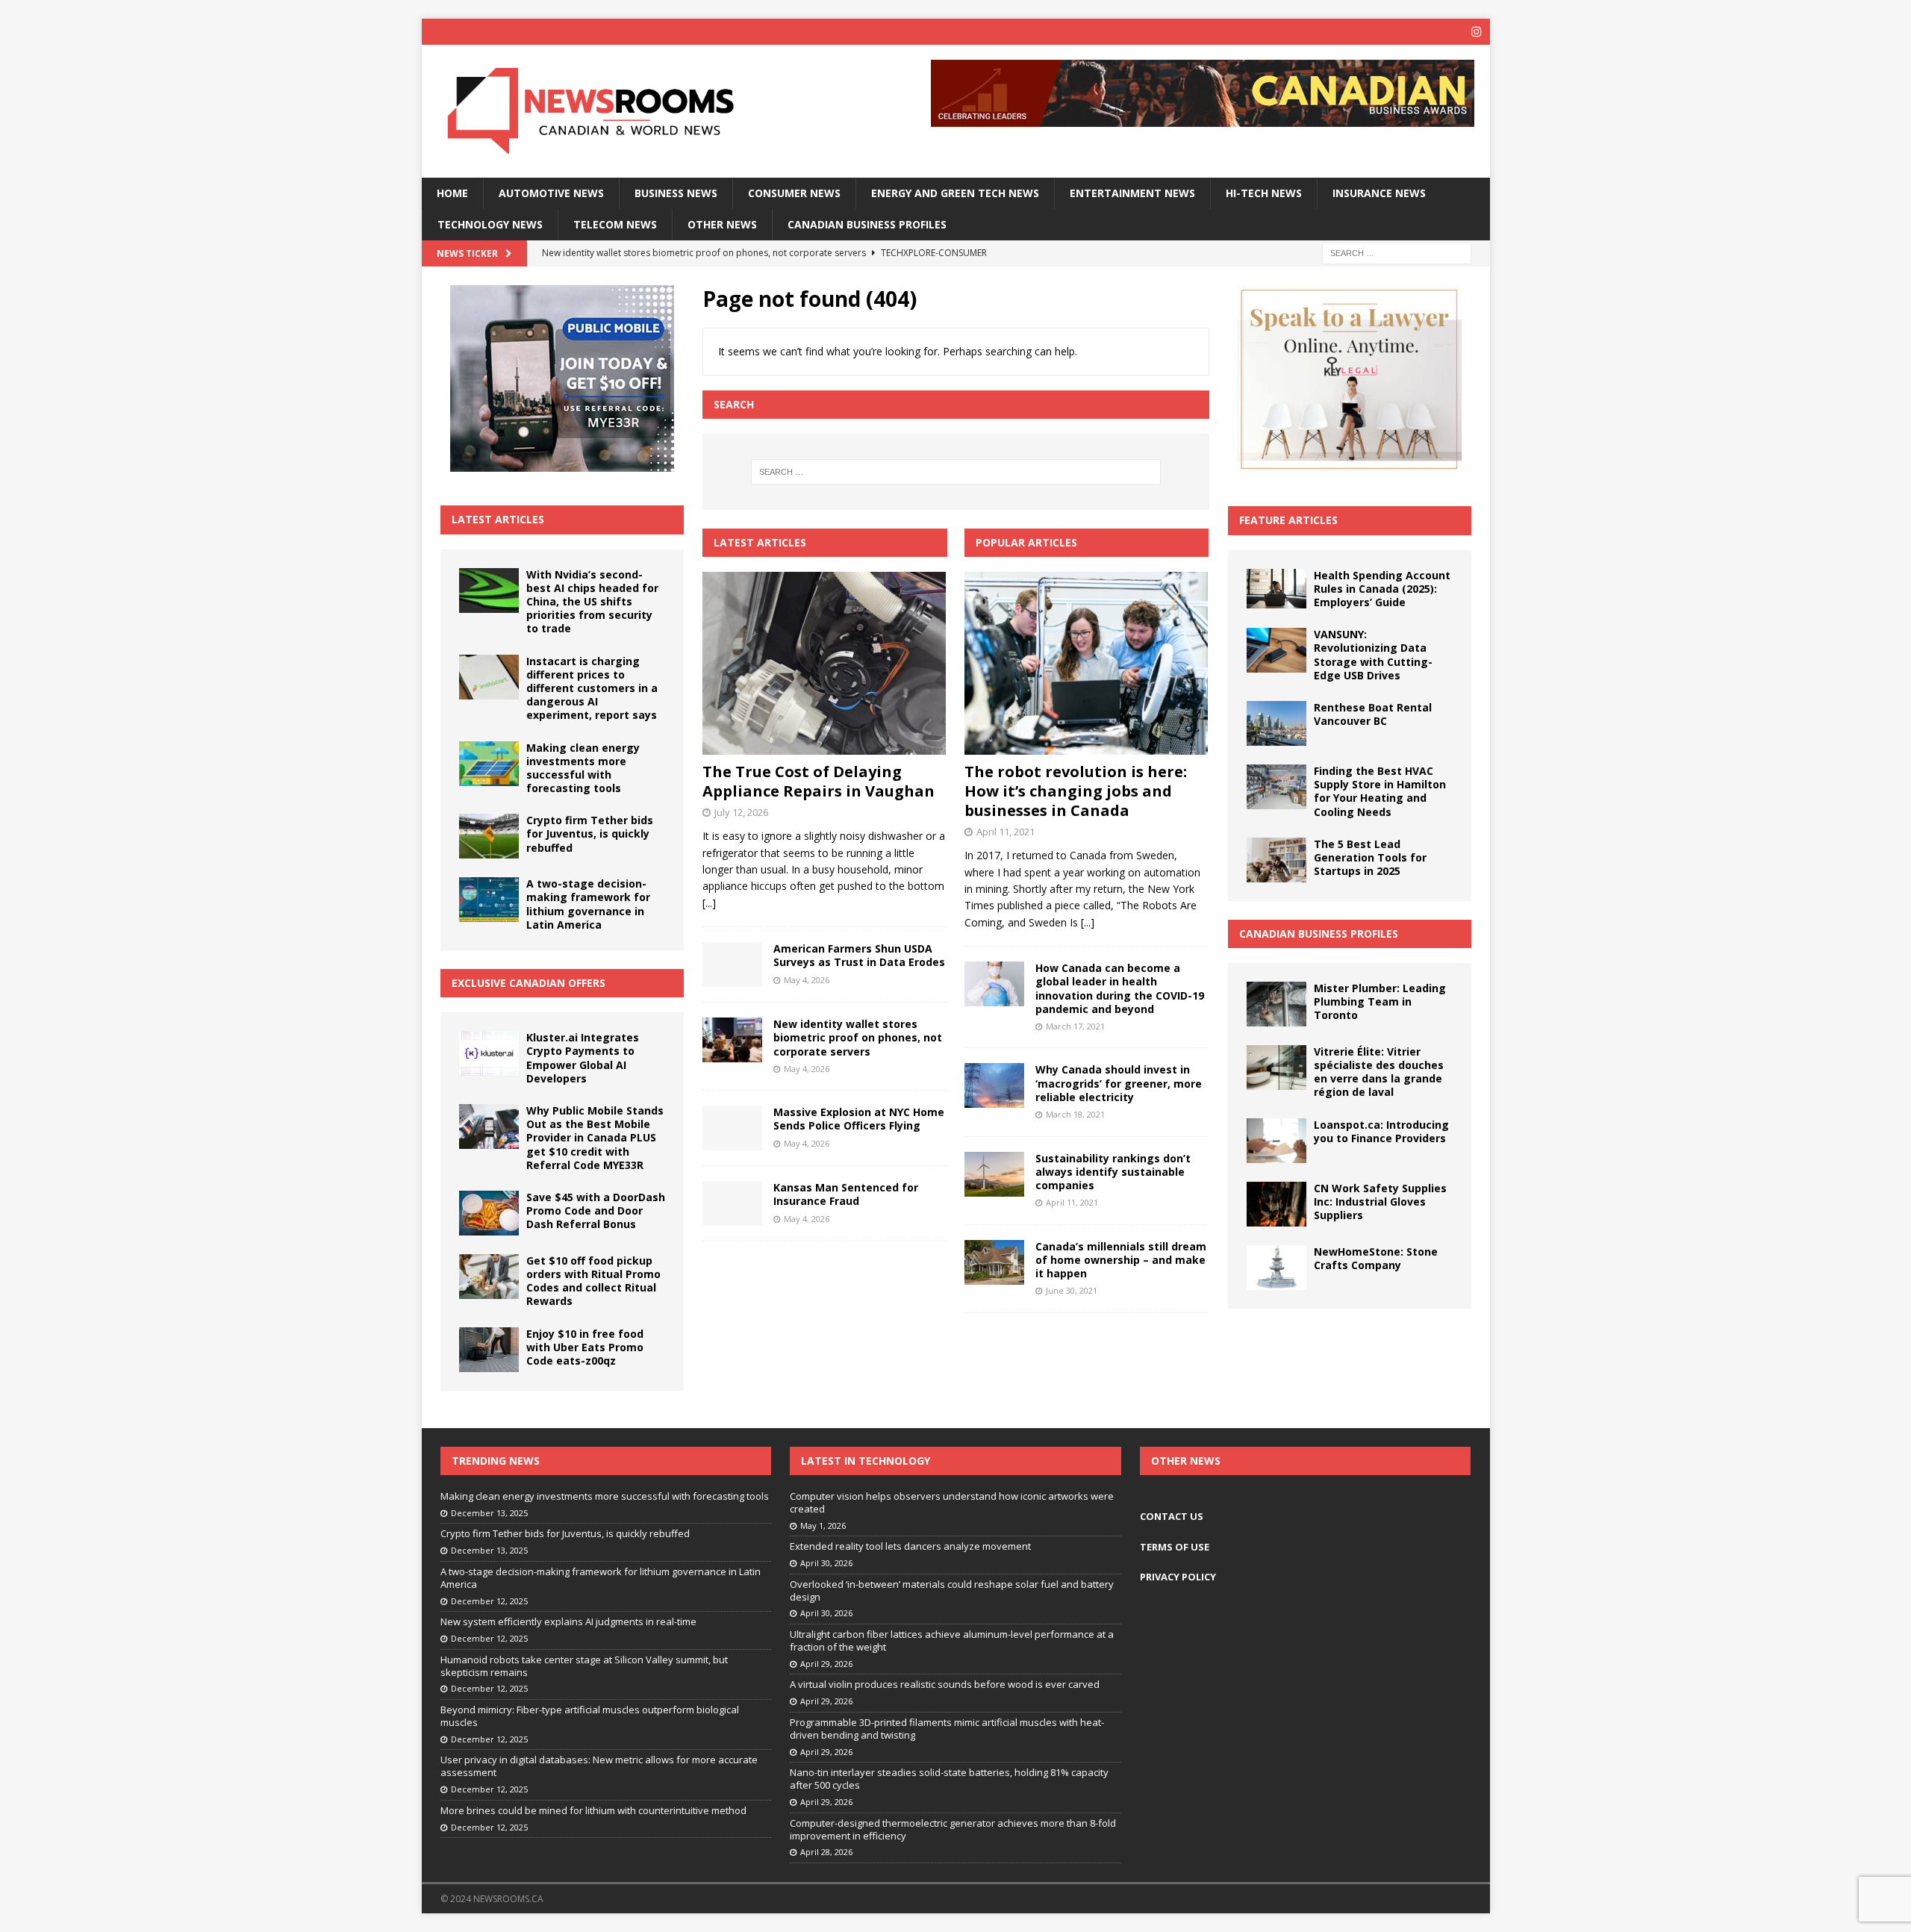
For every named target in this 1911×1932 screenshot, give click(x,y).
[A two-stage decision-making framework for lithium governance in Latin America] (489, 900)
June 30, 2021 (1072, 1290)
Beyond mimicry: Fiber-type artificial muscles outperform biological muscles (590, 1716)
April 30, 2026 (826, 1563)
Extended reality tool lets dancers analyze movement (910, 1546)
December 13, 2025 (489, 1513)
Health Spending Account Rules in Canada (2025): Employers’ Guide (1382, 589)
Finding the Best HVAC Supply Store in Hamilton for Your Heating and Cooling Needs (1380, 791)
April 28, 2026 (826, 1852)
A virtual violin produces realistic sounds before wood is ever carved (945, 1684)
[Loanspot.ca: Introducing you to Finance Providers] (1276, 1141)
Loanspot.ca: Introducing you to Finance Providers (1381, 1131)
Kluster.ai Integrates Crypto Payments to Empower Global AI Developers (583, 1058)
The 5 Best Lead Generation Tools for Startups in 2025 (1370, 857)
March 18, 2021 (1075, 1114)
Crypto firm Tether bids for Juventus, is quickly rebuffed (590, 833)
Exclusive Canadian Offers (529, 983)
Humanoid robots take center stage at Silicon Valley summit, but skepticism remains (584, 1666)
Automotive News (551, 193)
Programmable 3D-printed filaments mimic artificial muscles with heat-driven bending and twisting (947, 1729)
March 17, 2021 (1075, 1026)
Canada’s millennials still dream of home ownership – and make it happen (1121, 1260)
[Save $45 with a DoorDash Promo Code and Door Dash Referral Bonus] (489, 1213)
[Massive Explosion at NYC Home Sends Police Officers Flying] (732, 1128)
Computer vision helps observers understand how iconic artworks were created (952, 1502)
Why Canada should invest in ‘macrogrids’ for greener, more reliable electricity (1119, 1083)
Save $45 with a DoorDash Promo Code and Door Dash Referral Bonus (596, 1210)
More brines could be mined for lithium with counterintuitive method (593, 1810)
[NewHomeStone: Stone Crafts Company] (1276, 1268)
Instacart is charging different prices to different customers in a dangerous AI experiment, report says (592, 688)
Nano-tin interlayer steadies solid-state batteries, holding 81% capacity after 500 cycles (949, 1779)
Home (452, 193)
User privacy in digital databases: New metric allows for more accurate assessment (599, 1766)
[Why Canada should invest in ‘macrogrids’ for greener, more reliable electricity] (994, 1085)
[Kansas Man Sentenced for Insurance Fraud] (732, 1203)
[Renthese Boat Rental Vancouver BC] (1276, 723)
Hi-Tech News (1264, 193)
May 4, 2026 (807, 980)
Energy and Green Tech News (955, 193)
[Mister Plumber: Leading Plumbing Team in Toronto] (1276, 1004)
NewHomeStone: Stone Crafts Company (1376, 1258)
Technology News (490, 224)
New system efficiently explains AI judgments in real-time (568, 1621)
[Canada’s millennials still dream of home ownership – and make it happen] (994, 1262)
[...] (709, 903)
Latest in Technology (866, 1461)
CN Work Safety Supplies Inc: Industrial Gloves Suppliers (1380, 1202)
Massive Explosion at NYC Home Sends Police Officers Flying (859, 1119)
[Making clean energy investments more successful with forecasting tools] (489, 764)
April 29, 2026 (826, 1664)
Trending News (496, 1461)
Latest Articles (498, 519)
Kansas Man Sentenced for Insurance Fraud (846, 1194)
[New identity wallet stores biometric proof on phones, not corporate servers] (732, 1040)
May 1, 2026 (823, 1526)
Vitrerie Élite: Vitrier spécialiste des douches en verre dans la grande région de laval (1379, 1072)
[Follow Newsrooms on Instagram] (1477, 32)
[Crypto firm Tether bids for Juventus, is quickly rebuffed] (489, 836)
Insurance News (1379, 193)
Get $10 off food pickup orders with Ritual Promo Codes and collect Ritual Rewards (593, 1281)
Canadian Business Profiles (867, 224)
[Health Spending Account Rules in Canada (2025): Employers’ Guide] (1276, 589)
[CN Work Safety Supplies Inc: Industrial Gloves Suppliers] (1276, 1204)
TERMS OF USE (1175, 1547)
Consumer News (794, 193)
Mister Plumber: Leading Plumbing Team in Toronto (1380, 1001)
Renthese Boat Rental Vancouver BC (1373, 714)
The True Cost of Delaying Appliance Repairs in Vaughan (819, 781)
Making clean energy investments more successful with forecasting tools (583, 768)
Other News (722, 224)
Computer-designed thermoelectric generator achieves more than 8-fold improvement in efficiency (953, 1829)
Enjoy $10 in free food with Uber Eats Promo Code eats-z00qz (585, 1347)
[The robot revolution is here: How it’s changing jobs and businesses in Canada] (1087, 663)
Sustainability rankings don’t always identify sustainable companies (1113, 1172)
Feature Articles (1288, 520)
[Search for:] (1397, 253)
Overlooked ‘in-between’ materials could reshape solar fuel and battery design (952, 1590)
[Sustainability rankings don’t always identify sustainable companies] (994, 1174)
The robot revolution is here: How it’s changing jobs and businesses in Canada (1076, 791)
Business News (676, 193)
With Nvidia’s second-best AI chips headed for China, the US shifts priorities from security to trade (592, 602)
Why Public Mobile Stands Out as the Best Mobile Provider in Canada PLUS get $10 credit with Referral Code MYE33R (595, 1138)
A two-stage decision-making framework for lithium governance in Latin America (588, 904)
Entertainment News (1132, 193)
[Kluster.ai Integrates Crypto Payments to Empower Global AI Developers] (489, 1053)
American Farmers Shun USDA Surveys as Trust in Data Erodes (859, 955)
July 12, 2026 (741, 812)
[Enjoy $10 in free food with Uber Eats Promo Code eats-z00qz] (489, 1350)
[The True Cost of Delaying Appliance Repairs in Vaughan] (824, 663)
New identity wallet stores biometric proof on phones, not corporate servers (858, 1037)
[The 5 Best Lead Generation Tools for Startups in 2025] (1276, 860)
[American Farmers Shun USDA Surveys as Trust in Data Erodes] (732, 965)
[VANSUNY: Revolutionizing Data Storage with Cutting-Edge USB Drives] (1276, 650)
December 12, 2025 (489, 1601)
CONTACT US (1172, 1516)
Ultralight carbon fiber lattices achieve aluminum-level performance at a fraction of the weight (952, 1640)
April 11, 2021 (1006, 832)
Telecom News (615, 224)
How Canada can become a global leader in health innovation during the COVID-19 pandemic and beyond (1120, 988)
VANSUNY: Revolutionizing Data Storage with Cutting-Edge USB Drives (1373, 655)
